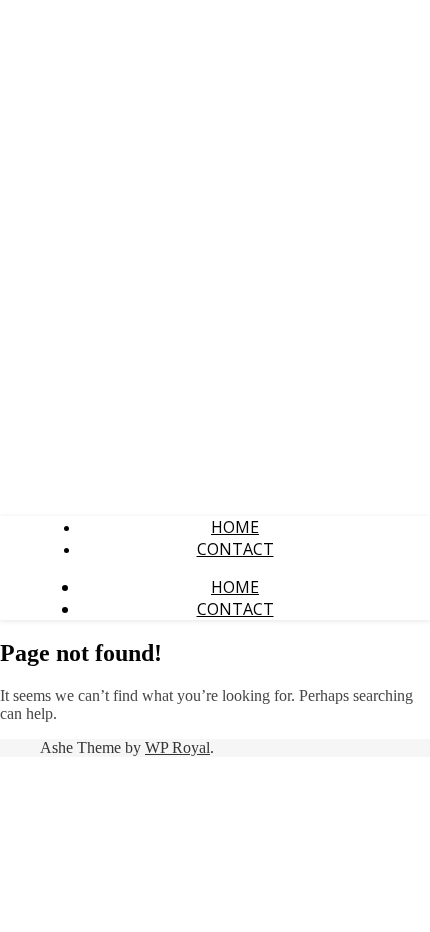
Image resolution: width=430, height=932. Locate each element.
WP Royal (177, 747)
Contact (235, 549)
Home (235, 527)
